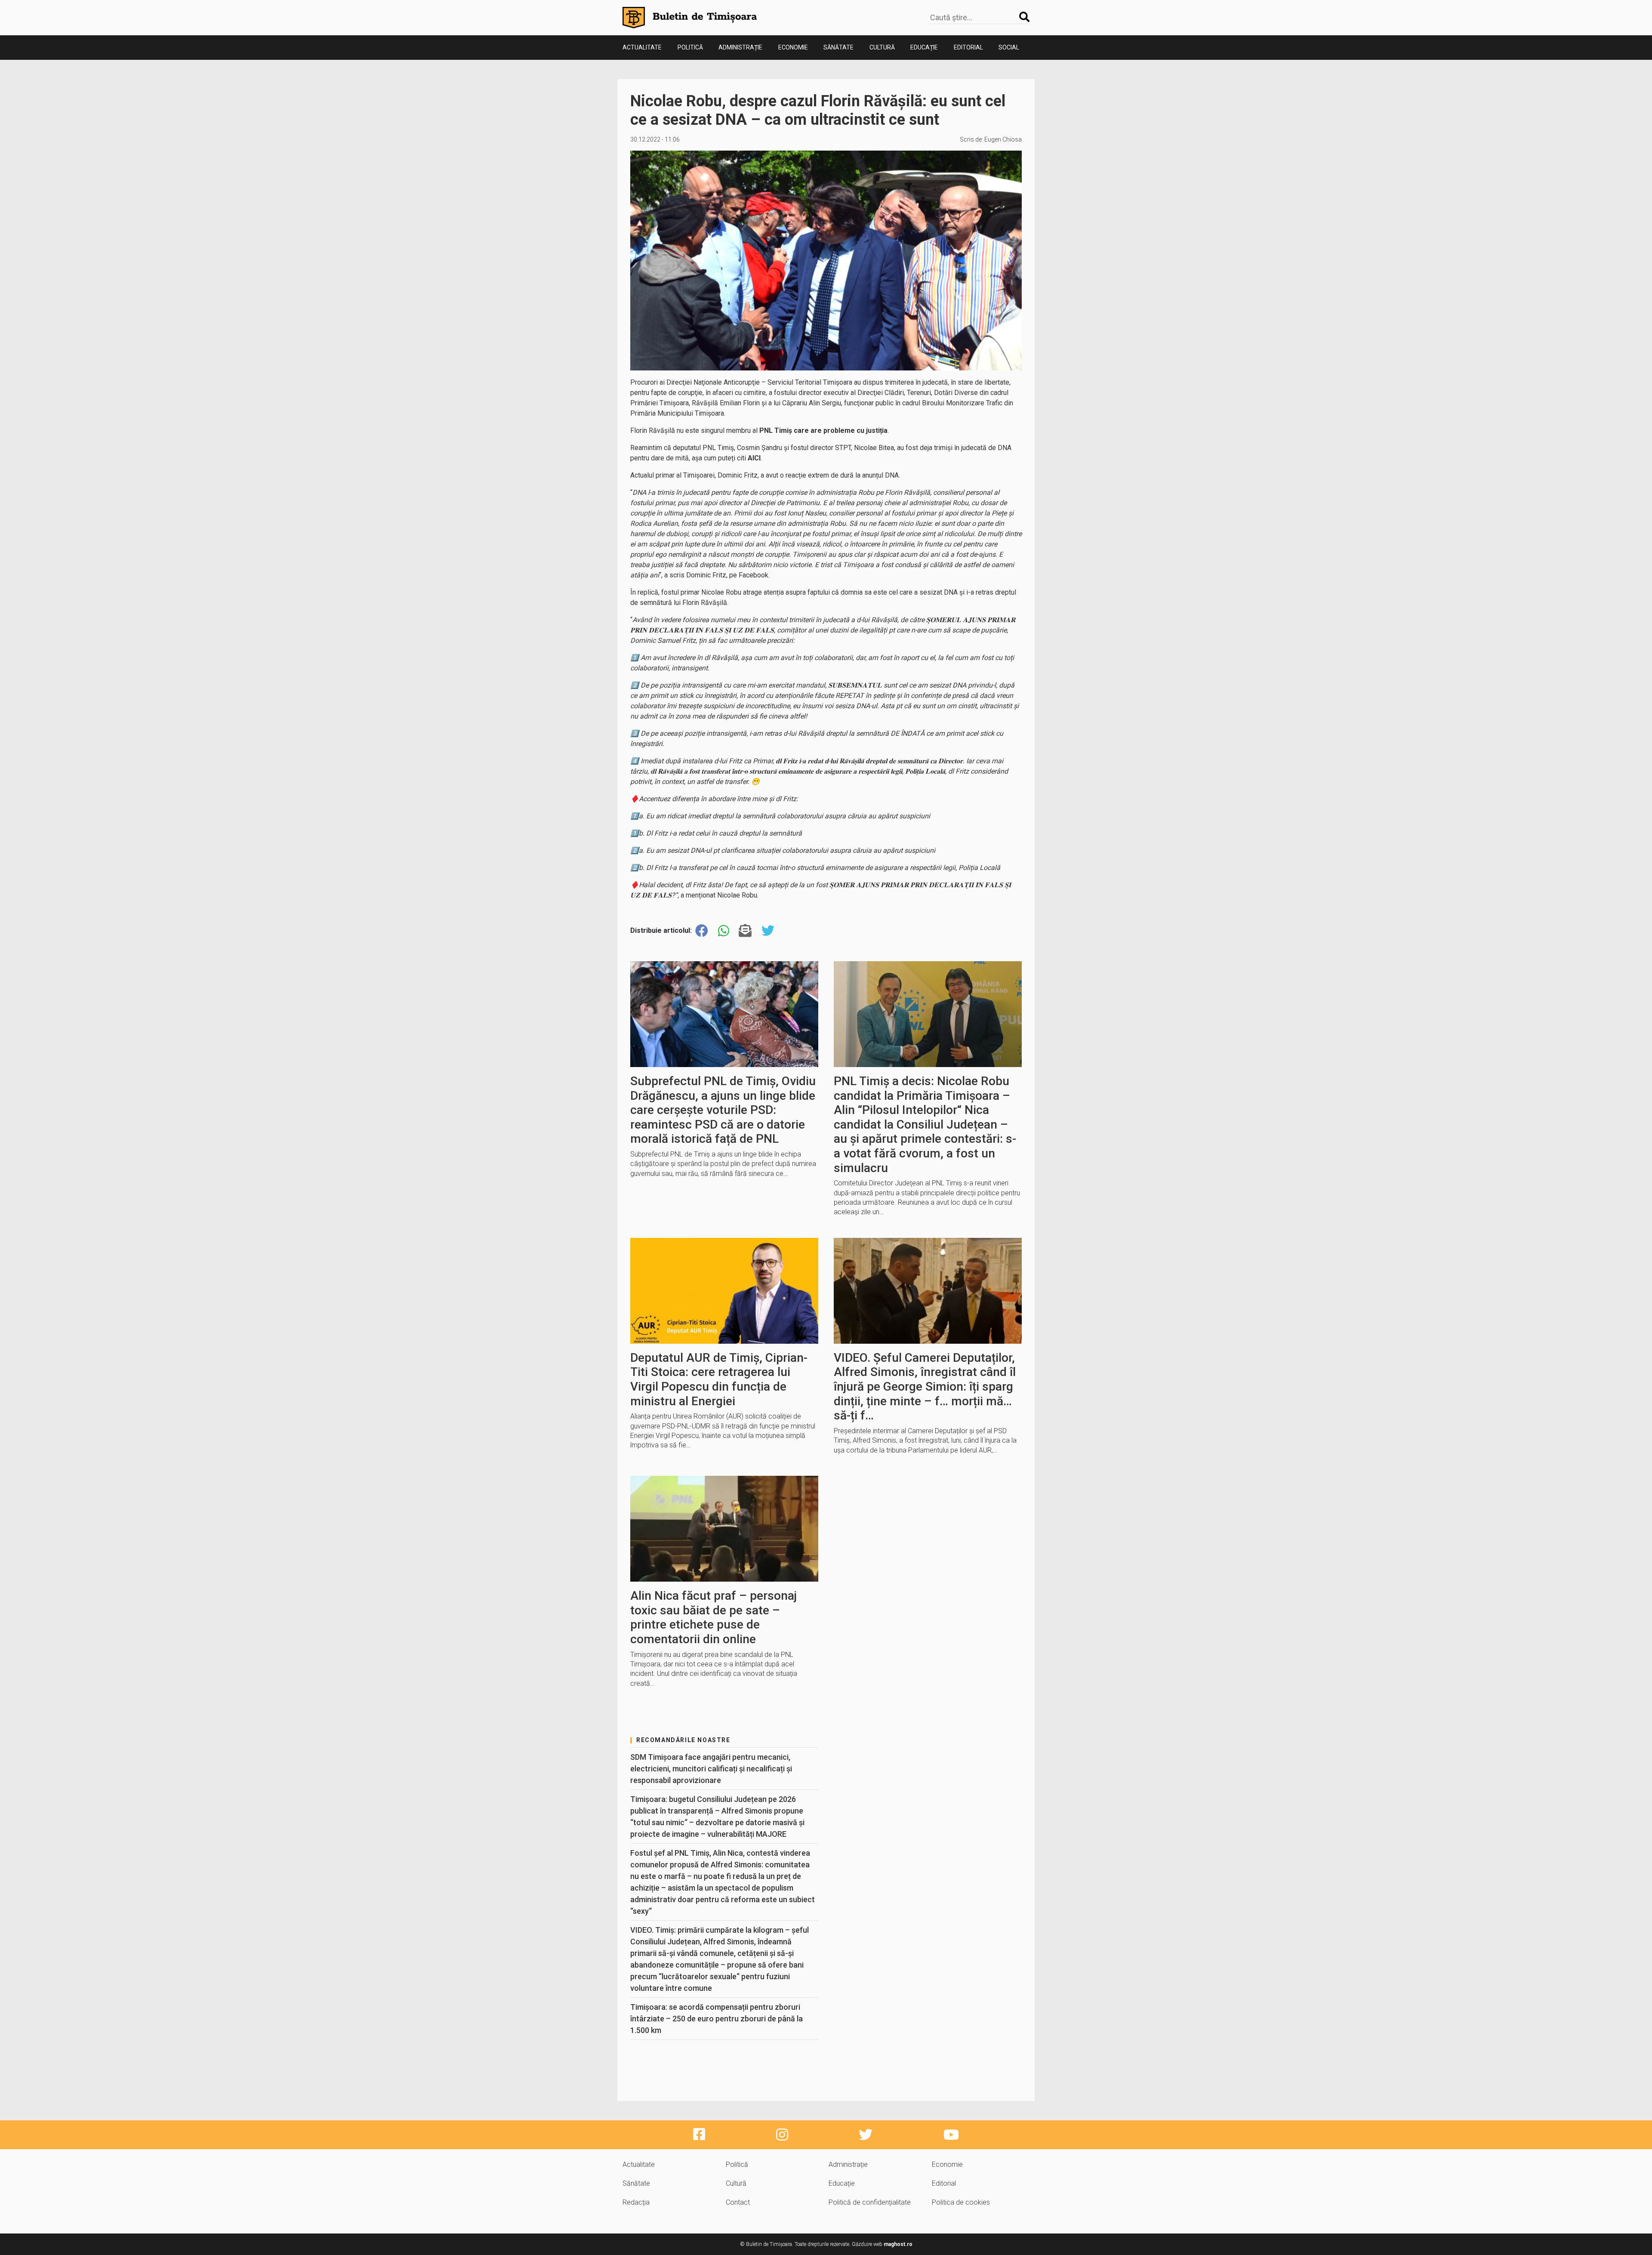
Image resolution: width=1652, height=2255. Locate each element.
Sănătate (838, 47)
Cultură (882, 47)
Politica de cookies (961, 2202)
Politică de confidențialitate (870, 2202)
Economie (793, 47)
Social (1009, 47)
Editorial (968, 47)
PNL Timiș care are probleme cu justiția (823, 430)
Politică (690, 47)
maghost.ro (898, 2244)
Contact (738, 2202)
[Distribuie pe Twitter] (768, 931)
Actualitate (642, 47)
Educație (924, 47)
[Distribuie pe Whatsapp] (724, 931)
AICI (754, 458)
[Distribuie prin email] (745, 931)
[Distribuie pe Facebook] (702, 931)
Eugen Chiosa (1003, 139)
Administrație (740, 47)
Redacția (636, 2202)
